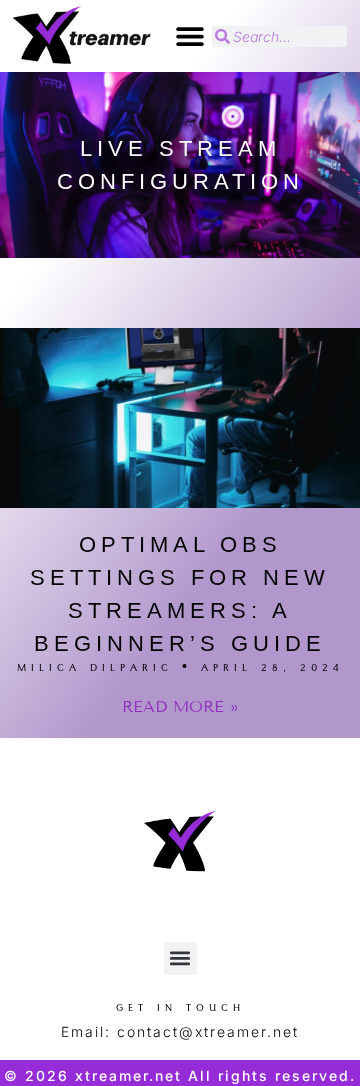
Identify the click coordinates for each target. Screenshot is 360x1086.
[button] (189, 36)
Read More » (180, 706)
